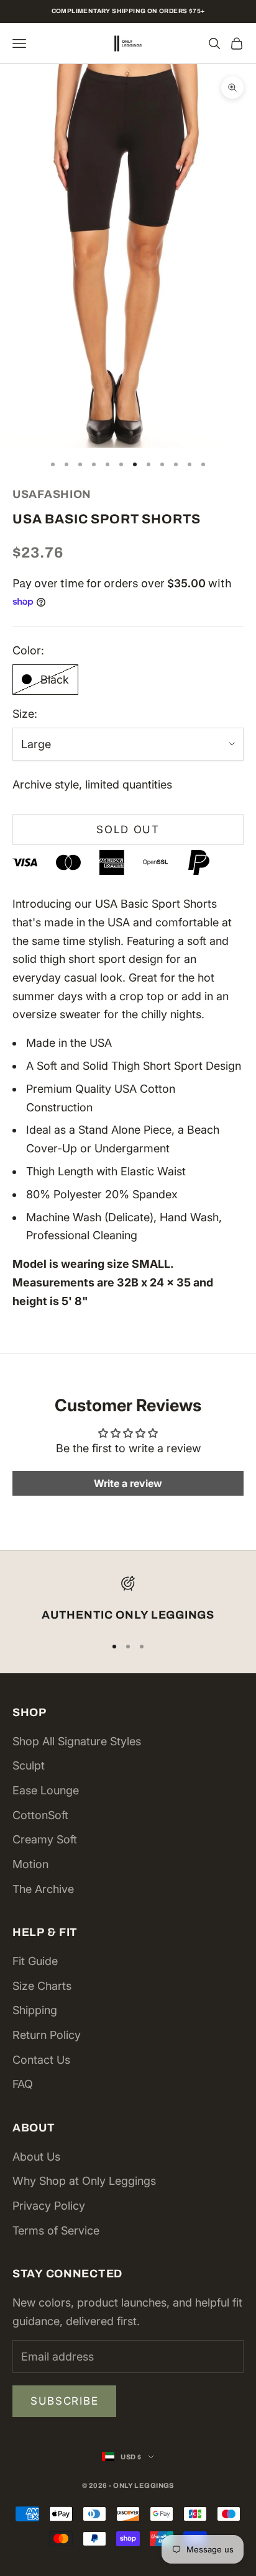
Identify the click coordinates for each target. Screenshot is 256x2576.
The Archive (43, 1889)
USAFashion (52, 494)
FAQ (23, 2084)
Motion (30, 1864)
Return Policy (47, 2035)
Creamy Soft (45, 1839)
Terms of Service (56, 2230)
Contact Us (41, 2060)
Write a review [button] (128, 1483)
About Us (36, 2157)
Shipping (35, 2010)
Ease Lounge (46, 1790)
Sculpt (29, 1765)
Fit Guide (35, 1961)
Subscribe (64, 2401)
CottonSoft (40, 1815)
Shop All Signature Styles (77, 1741)
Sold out (128, 829)
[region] (128, 1600)
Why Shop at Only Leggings (84, 2181)
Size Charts (42, 1986)
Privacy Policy (49, 2206)
